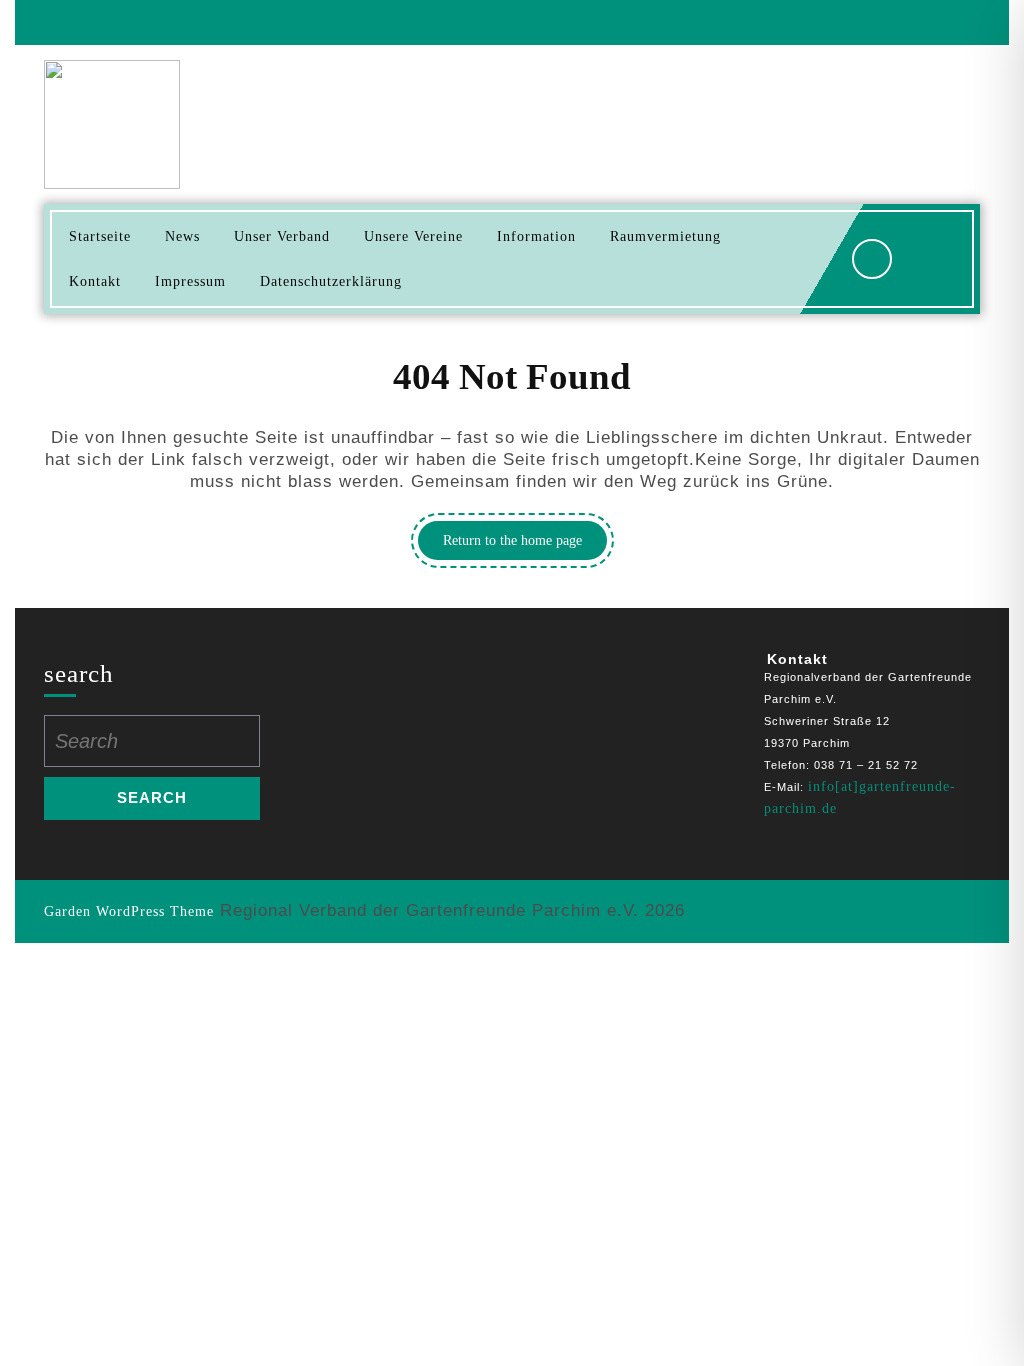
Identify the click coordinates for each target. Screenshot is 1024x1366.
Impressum (190, 281)
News (182, 236)
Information (536, 236)
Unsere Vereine (413, 236)
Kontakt (95, 281)
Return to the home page (525, 546)
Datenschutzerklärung (331, 281)
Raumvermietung (665, 236)
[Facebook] (956, 22)
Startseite (100, 236)
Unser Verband (282, 236)
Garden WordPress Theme (129, 911)
